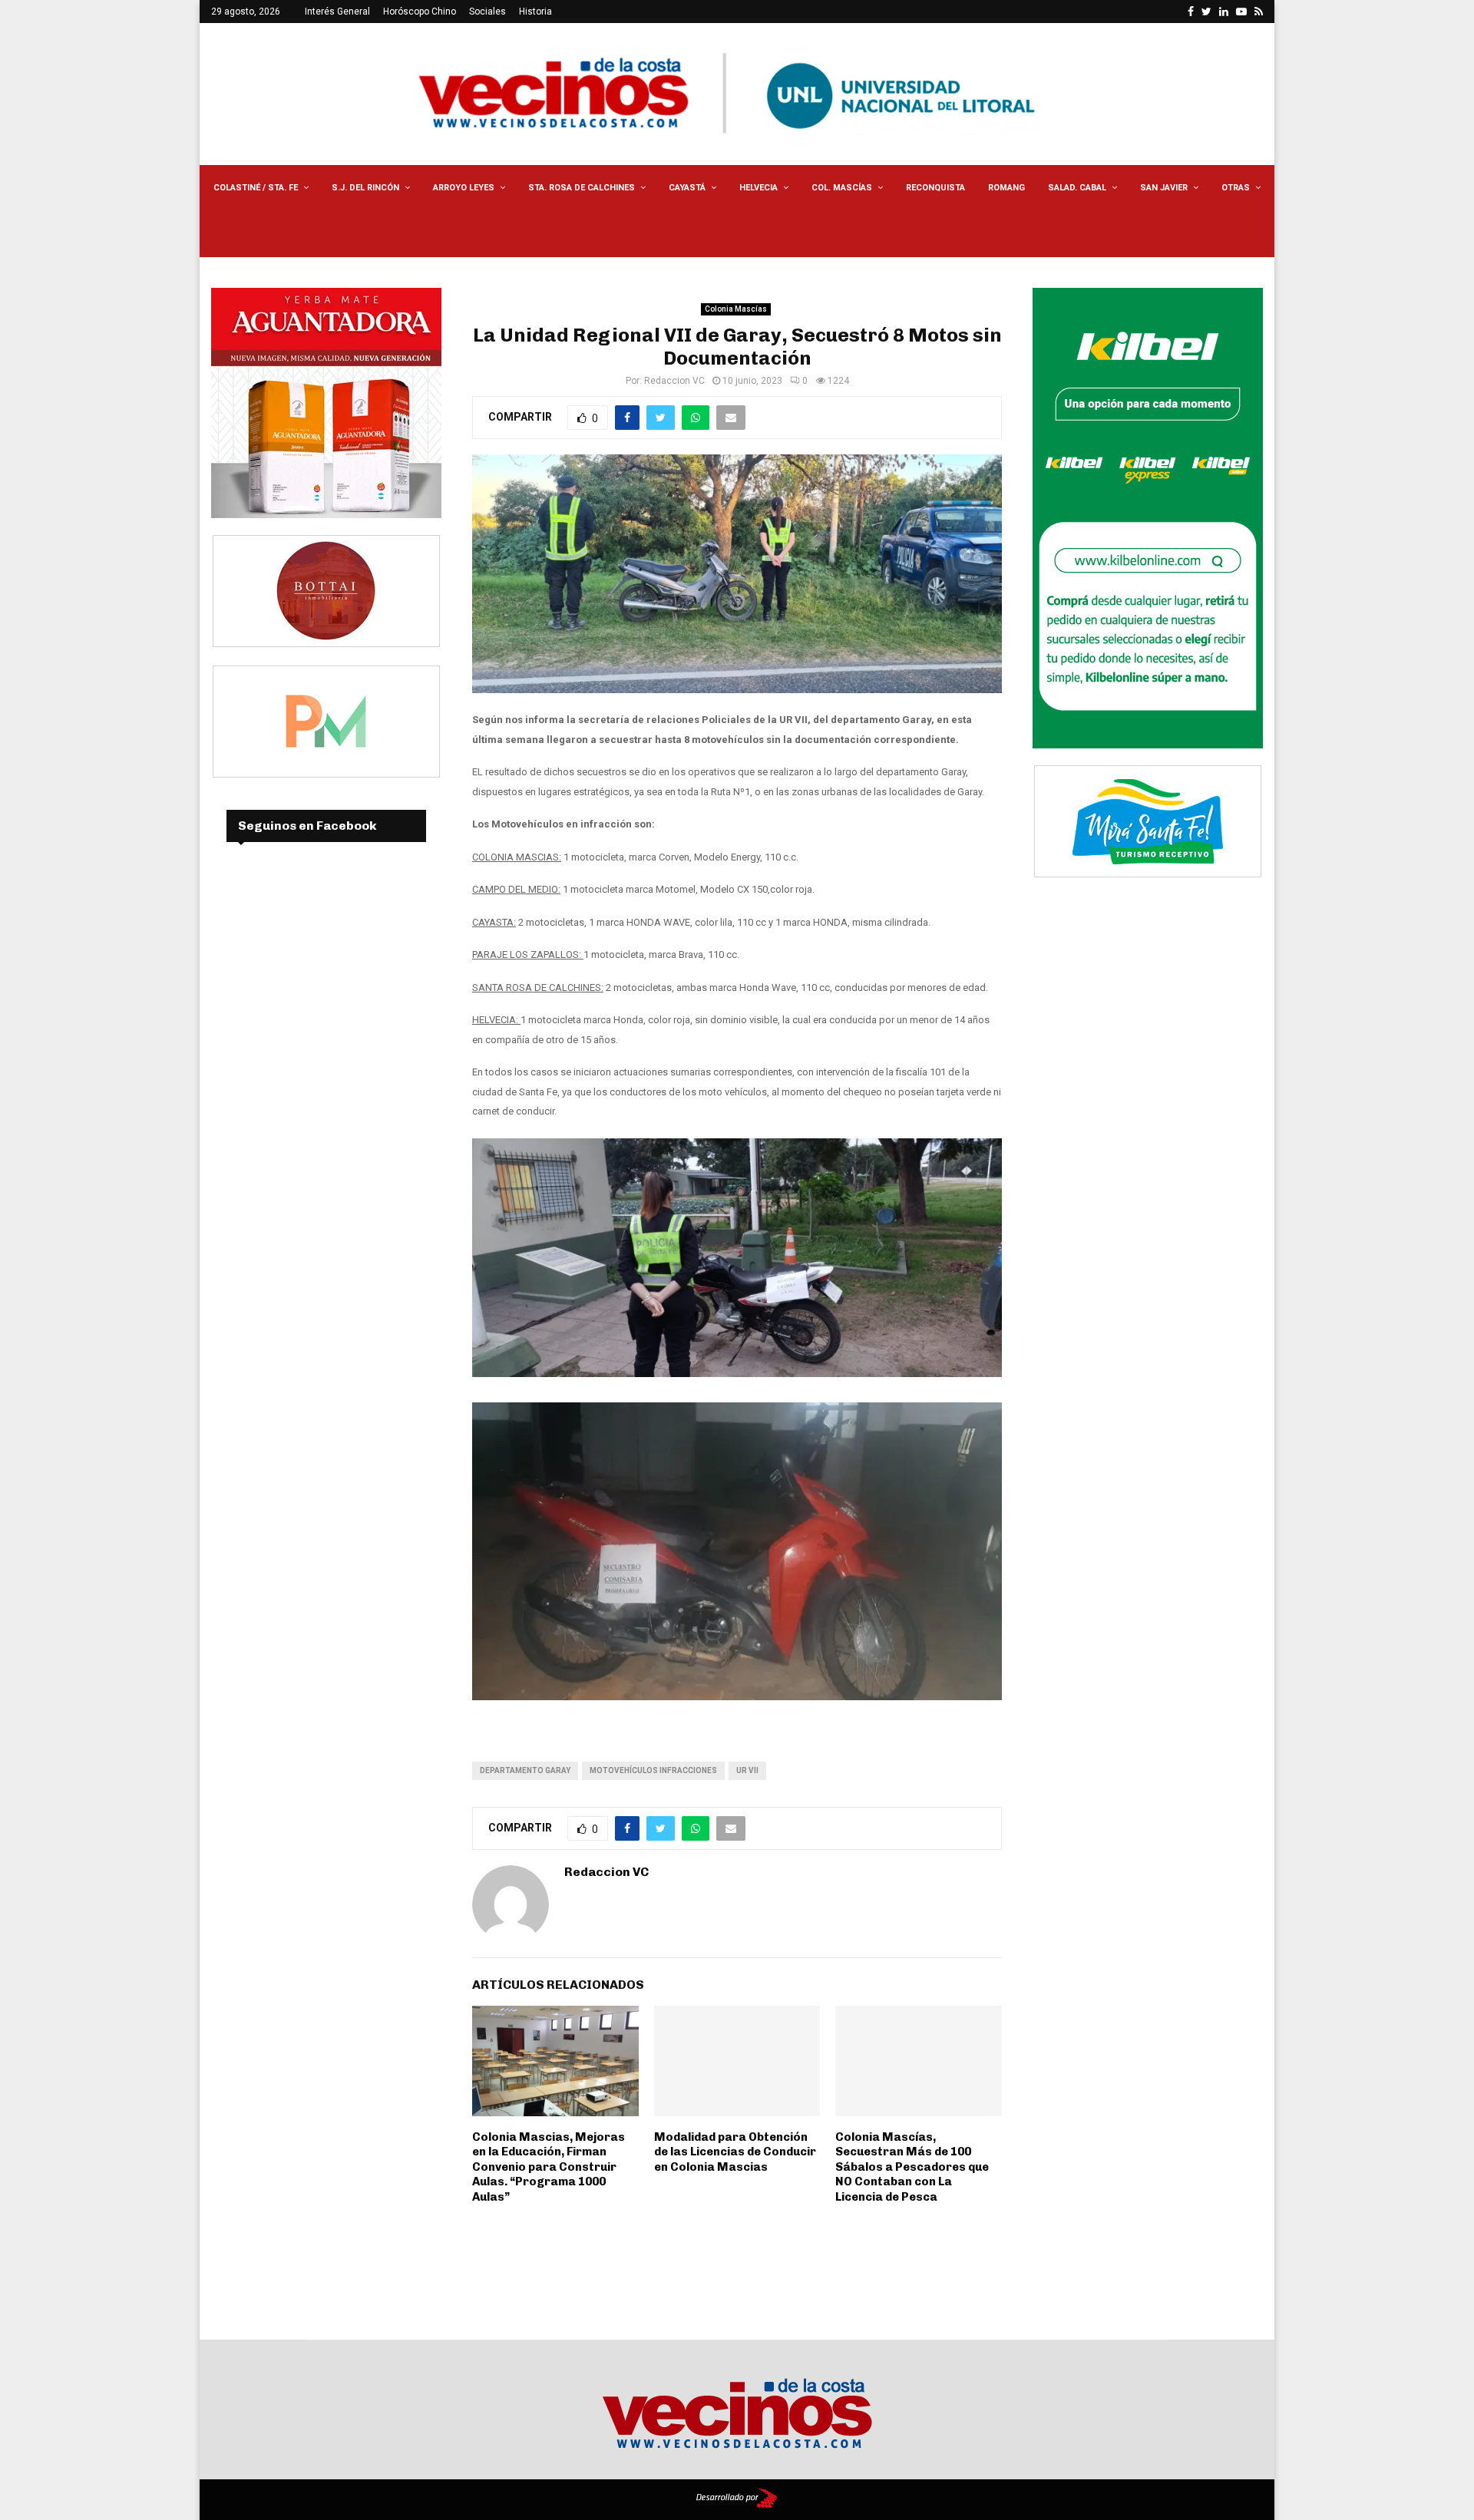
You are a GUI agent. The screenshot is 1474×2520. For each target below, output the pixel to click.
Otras (1236, 188)
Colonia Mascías (736, 309)
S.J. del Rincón (365, 188)
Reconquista (935, 188)
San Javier (1164, 188)
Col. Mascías (842, 188)
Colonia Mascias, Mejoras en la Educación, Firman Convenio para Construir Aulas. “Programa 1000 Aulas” (549, 2167)
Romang (1006, 188)
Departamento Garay (525, 1770)
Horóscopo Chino (420, 12)
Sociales (487, 12)
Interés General (337, 12)
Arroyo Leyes (464, 188)
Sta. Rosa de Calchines (582, 188)
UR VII (747, 1770)
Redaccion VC (674, 381)
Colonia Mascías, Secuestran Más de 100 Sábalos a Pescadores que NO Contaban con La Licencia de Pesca (912, 2167)
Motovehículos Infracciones (653, 1770)
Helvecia (758, 188)
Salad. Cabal (1077, 188)
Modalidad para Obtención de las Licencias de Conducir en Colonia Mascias (735, 2152)
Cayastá (687, 188)
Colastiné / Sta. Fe (256, 188)
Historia (535, 12)
